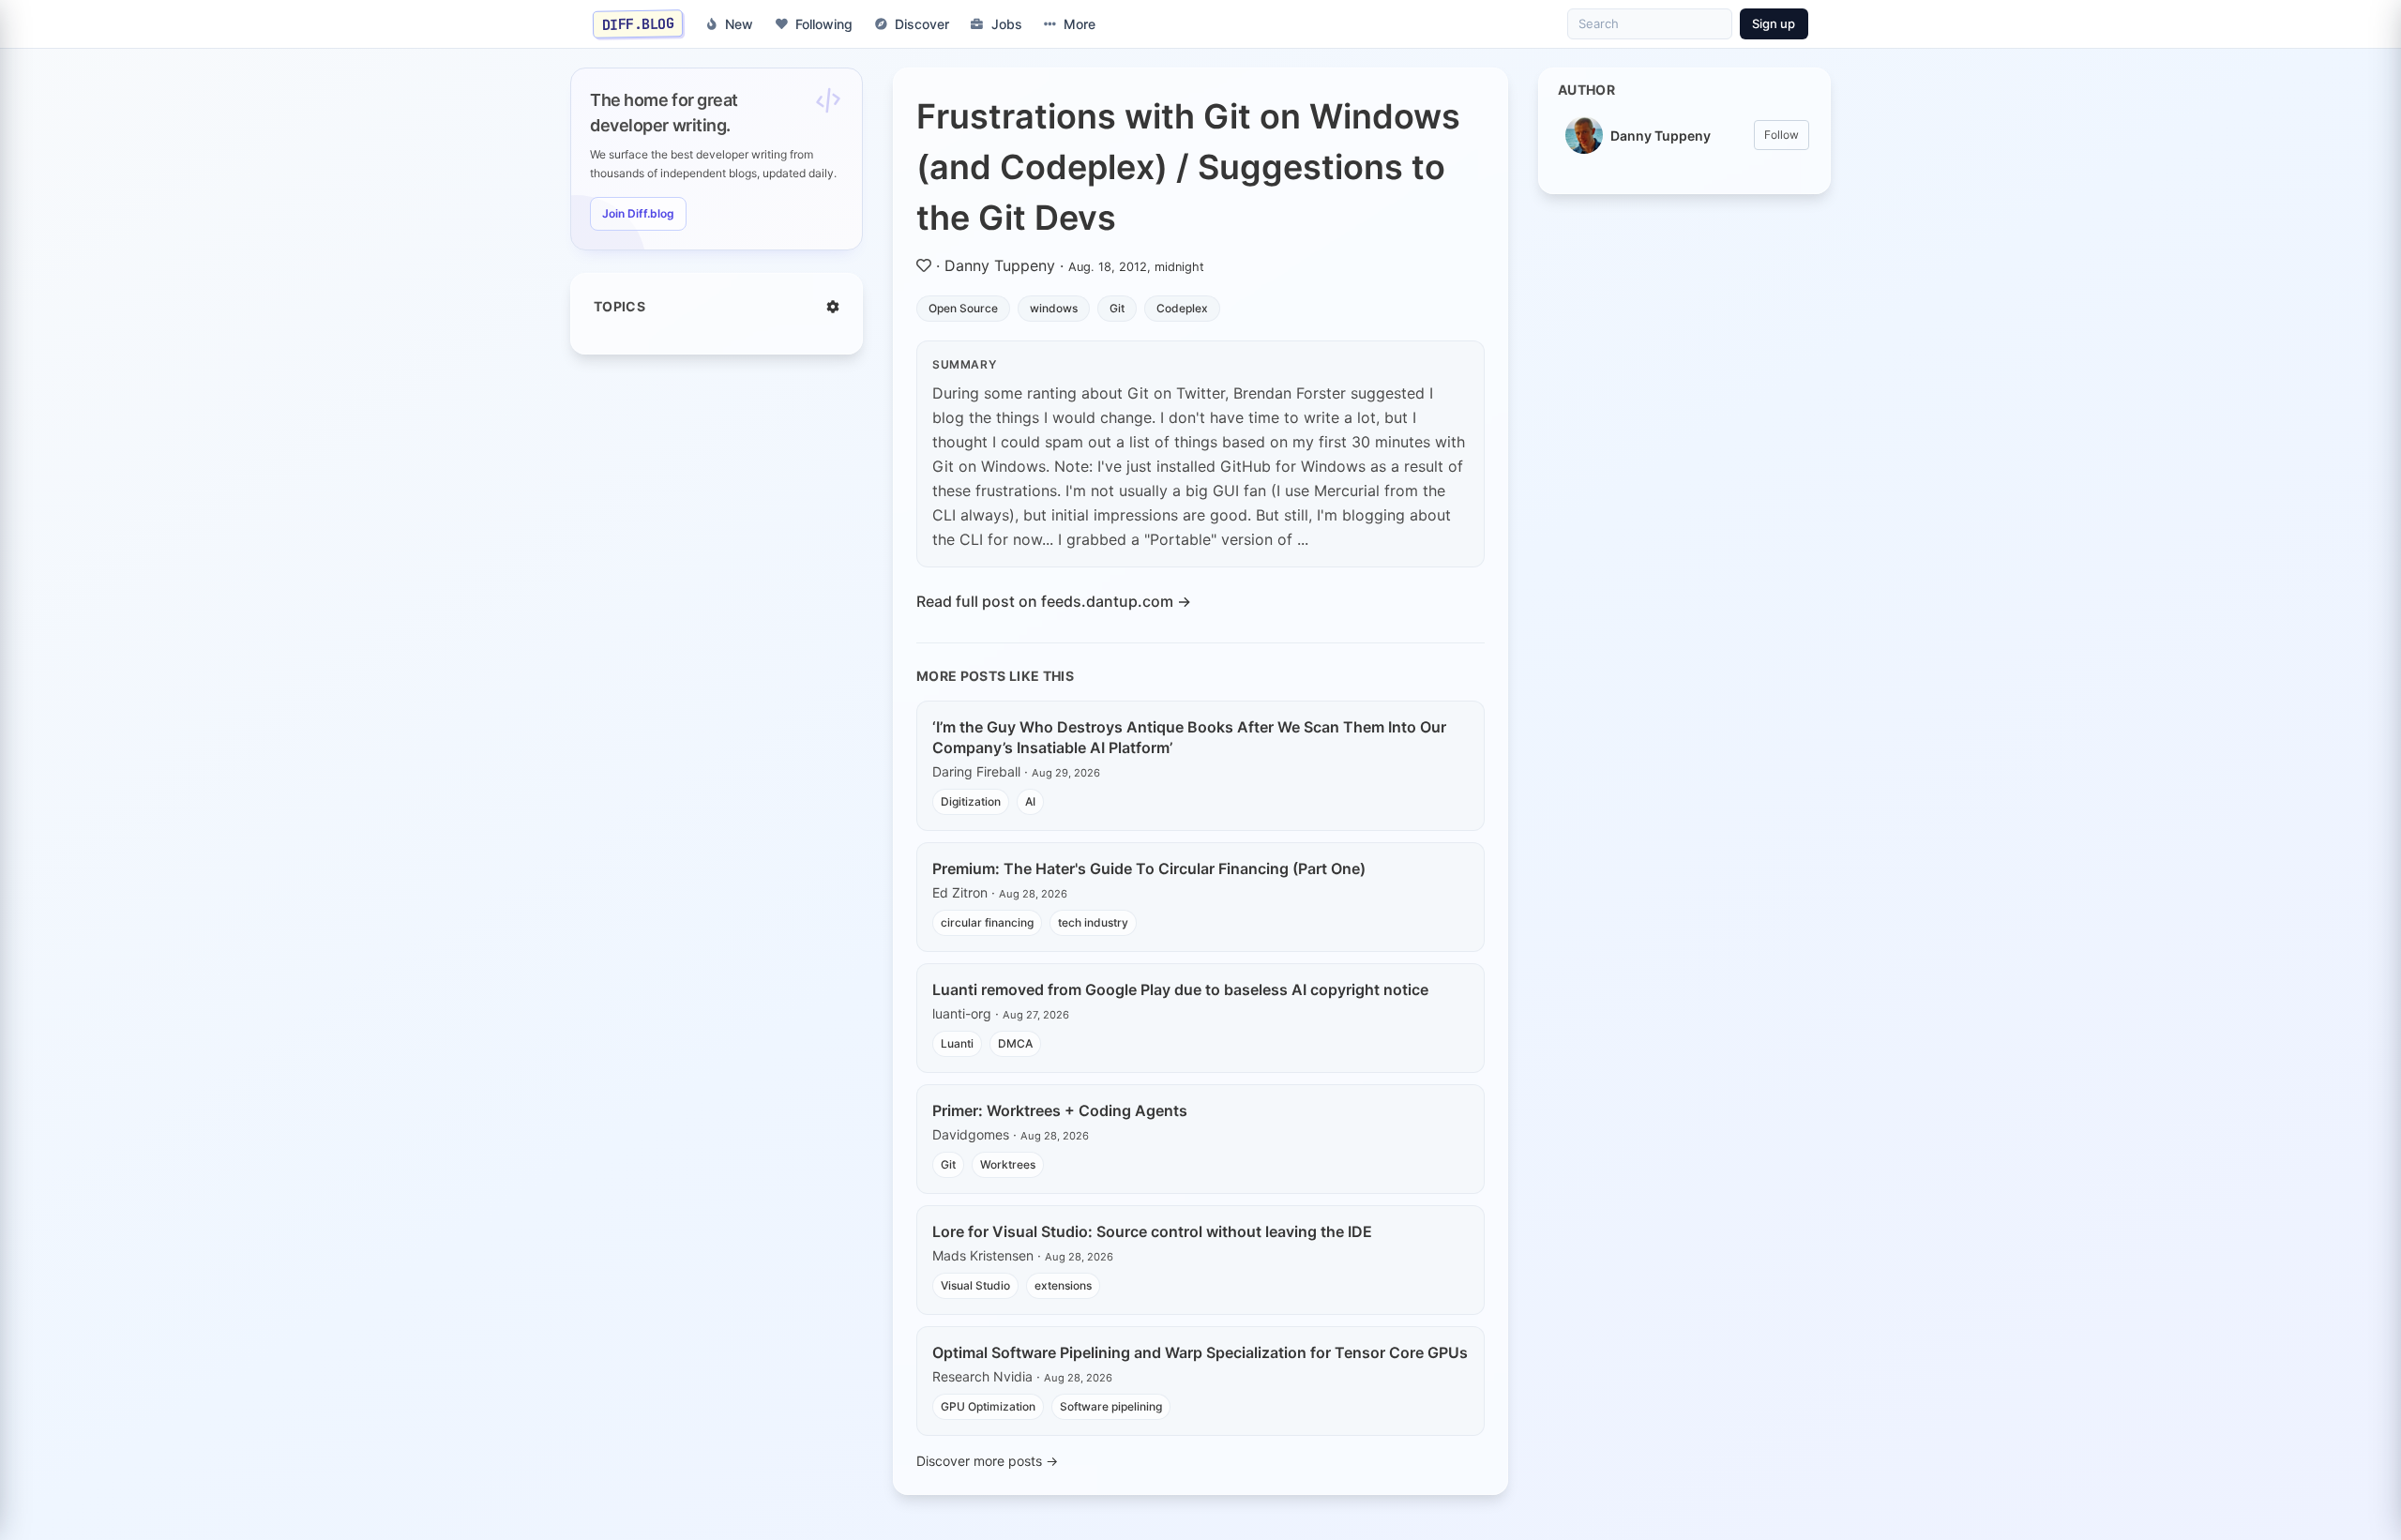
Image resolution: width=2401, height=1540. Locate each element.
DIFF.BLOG (638, 23)
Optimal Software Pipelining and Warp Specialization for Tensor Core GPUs (1200, 1352)
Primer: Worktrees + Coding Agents (1060, 1110)
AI (1030, 801)
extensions (1063, 1285)
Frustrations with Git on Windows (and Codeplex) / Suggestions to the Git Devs (1188, 167)
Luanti (957, 1043)
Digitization (971, 801)
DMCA (1015, 1043)
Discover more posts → (987, 1461)
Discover (922, 24)
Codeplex (1182, 308)
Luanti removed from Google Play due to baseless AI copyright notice (1180, 989)
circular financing (987, 922)
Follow (1782, 135)
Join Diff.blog (638, 213)
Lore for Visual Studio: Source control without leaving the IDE (1152, 1231)
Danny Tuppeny (1000, 265)
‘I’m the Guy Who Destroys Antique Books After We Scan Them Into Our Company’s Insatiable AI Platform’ (1189, 737)
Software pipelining (1111, 1406)
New (739, 24)
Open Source (963, 308)
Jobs (1007, 24)
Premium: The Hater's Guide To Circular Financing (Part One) (1149, 868)
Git (1117, 308)
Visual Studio (975, 1285)
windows (1054, 308)
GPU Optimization (988, 1406)
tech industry (1093, 922)
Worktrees (1008, 1164)
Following (824, 24)
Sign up (1774, 23)
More (1080, 24)
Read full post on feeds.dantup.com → (1054, 601)
